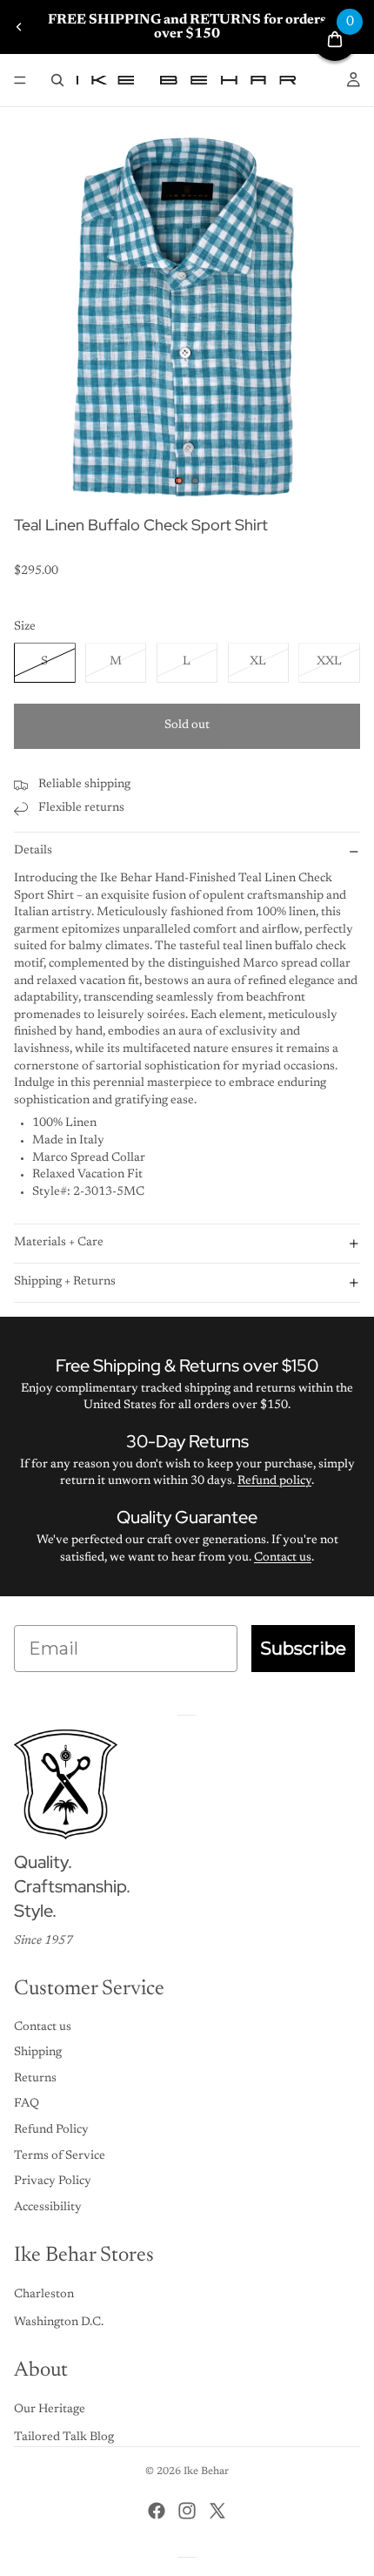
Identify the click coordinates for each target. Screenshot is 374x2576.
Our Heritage (50, 2410)
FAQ (27, 2104)
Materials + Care (59, 1243)
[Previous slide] (19, 27)
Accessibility (48, 2208)
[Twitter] (217, 2511)
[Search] (57, 80)
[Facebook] (157, 2511)
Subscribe (303, 1649)
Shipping (38, 2053)
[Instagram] (187, 2511)
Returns (35, 2079)
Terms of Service (60, 2156)
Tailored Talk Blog (64, 2438)
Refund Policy (51, 2130)
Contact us (283, 1558)
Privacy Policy (53, 2182)
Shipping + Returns (65, 1282)
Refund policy (274, 1481)
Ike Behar (206, 2471)
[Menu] (20, 80)
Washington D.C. (59, 2323)
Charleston (44, 2295)
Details (33, 851)
